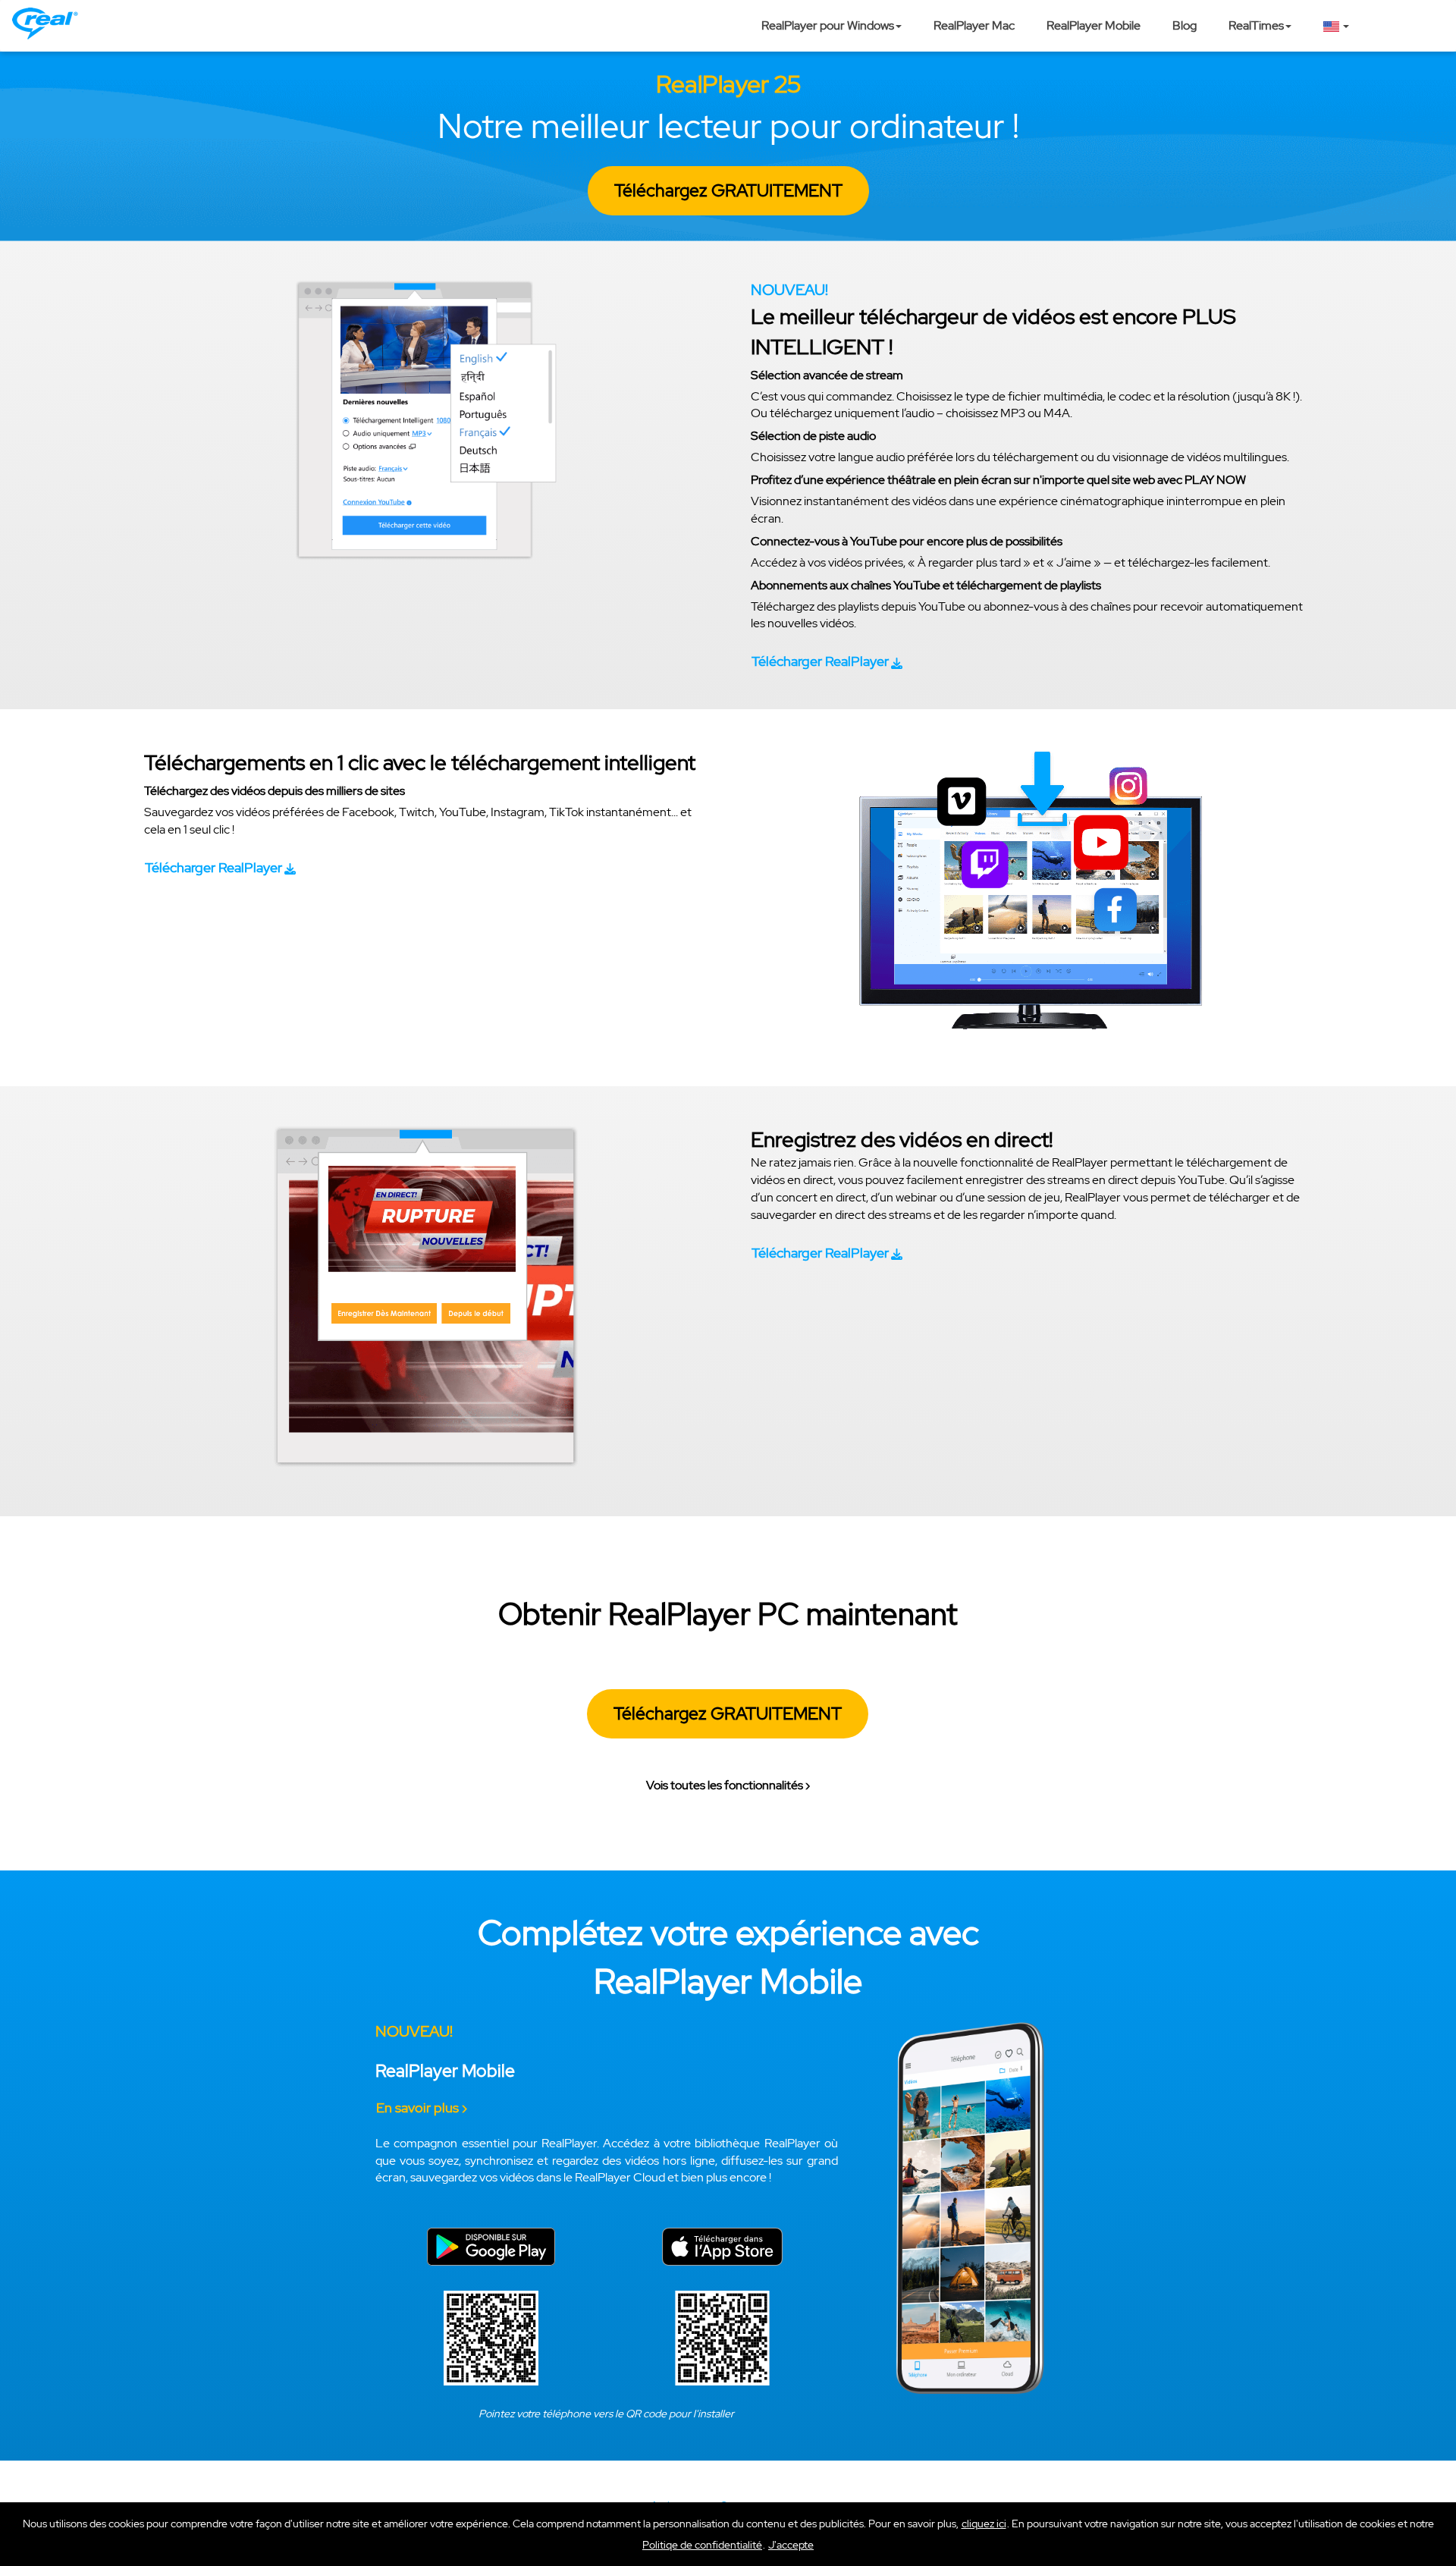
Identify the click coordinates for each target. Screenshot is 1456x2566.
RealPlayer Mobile (1094, 25)
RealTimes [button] (1256, 25)
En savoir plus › (422, 2107)
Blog (1185, 25)
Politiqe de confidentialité (702, 2545)
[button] (791, 2545)
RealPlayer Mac (974, 25)
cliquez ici (984, 2524)
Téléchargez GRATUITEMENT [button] (728, 190)
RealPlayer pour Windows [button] (828, 25)
